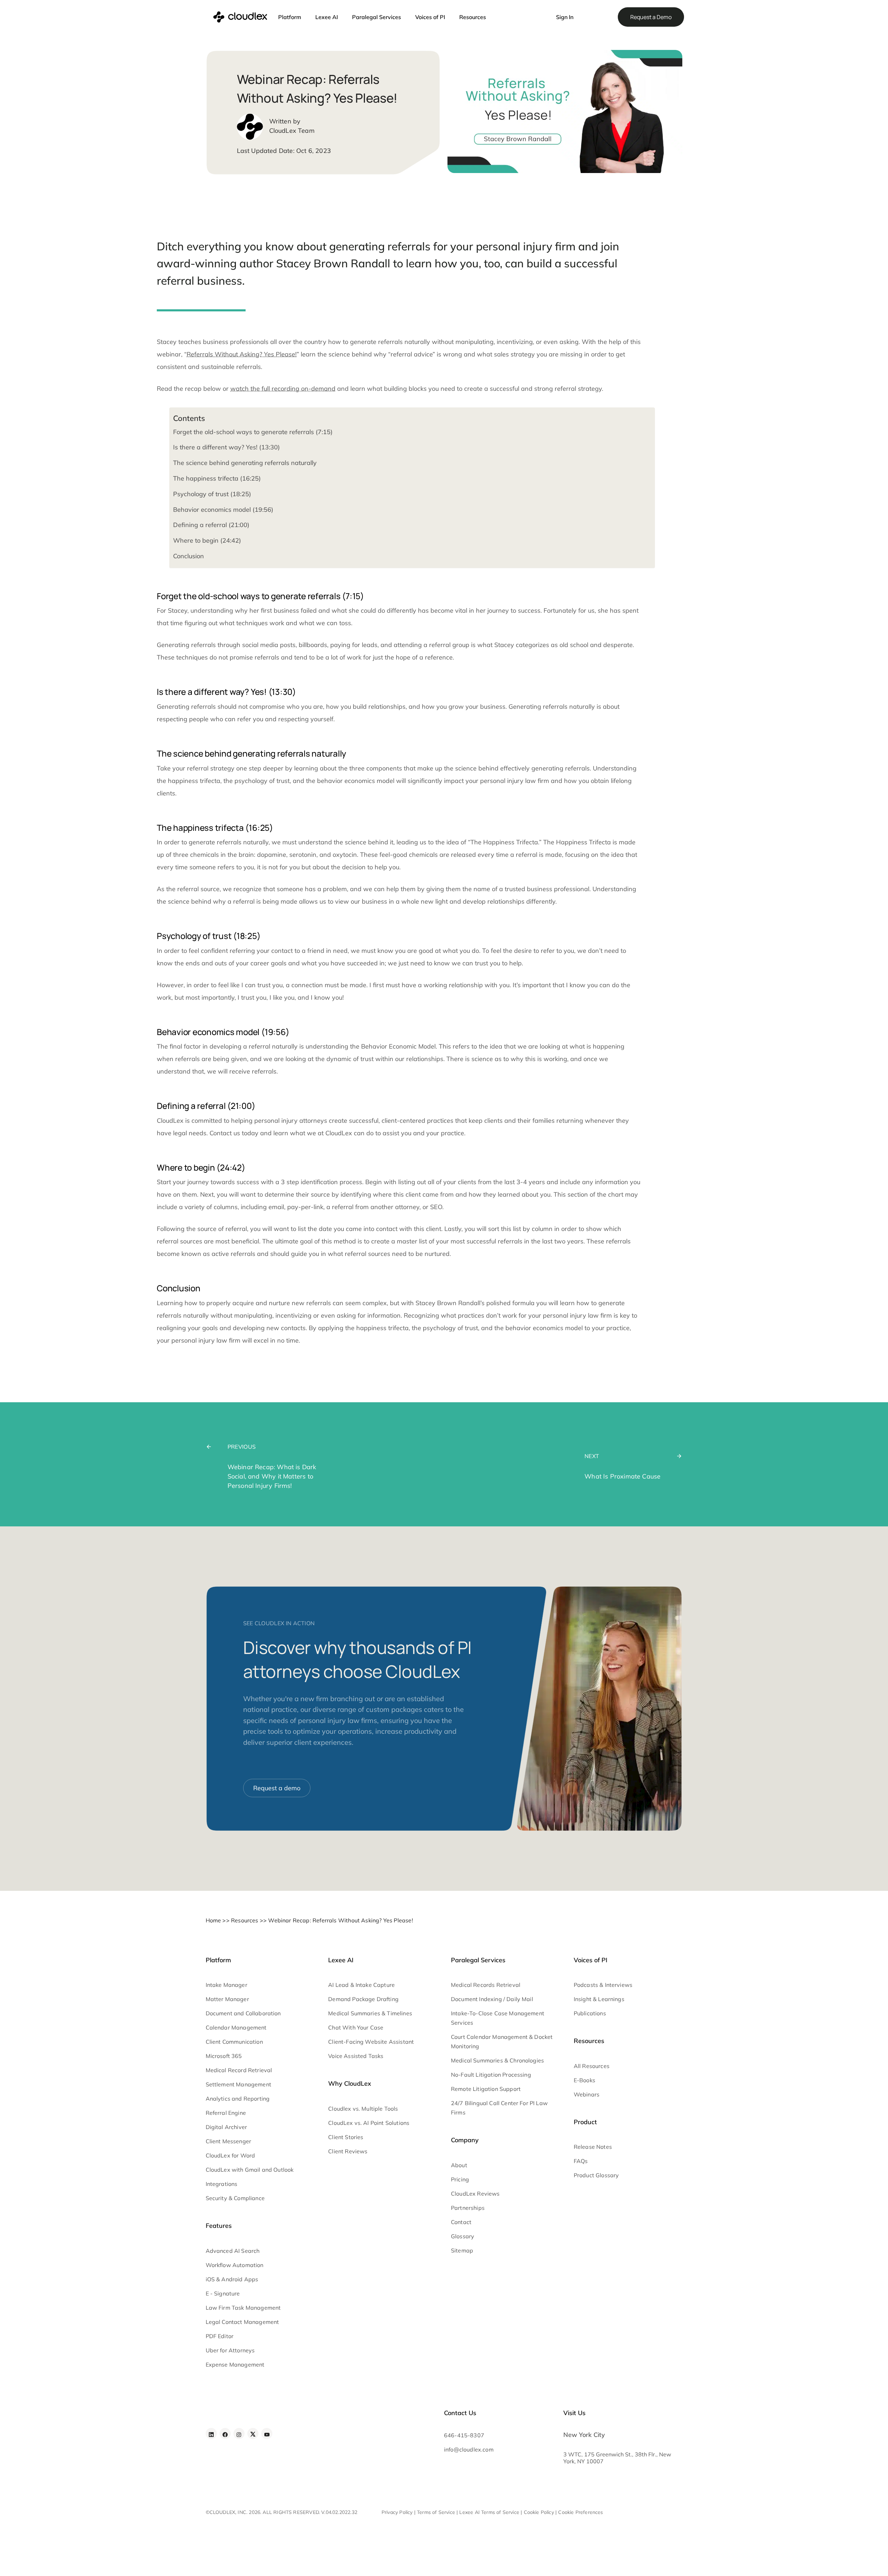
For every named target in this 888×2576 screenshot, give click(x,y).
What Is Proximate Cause (622, 1476)
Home (214, 1920)
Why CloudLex (350, 2083)
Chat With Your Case (356, 2027)
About (459, 2165)
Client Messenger (229, 2141)
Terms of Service (436, 2512)
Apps (251, 2279)
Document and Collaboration (243, 2013)
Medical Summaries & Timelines (370, 2013)
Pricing (460, 2179)
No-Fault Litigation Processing (491, 2075)
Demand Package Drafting (363, 1999)
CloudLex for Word (230, 2155)
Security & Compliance (235, 2198)
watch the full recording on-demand (283, 389)
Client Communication (234, 2042)
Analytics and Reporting (238, 2099)
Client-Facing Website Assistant (371, 2042)
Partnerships (468, 2208)
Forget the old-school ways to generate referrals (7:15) (253, 432)
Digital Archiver (227, 2127)
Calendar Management (236, 2027)
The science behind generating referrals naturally (245, 463)
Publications (590, 2013)
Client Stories (346, 2137)
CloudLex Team (292, 131)
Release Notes (593, 2147)
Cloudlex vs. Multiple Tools (363, 2109)
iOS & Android (224, 2279)
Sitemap (462, 2250)
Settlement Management (238, 2084)
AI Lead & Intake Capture (361, 1985)
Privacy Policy (397, 2512)
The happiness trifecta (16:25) (217, 478)
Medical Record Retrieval (239, 2070)
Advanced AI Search (233, 2251)
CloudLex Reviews (475, 2194)
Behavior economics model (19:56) (223, 510)
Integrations (222, 2184)
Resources (473, 17)
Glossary (463, 2236)
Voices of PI (430, 17)
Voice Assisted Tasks (356, 2056)
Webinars (587, 2094)
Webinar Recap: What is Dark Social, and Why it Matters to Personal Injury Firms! (272, 1476)
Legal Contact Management (242, 2322)
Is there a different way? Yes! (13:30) (227, 447)
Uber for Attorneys (230, 2350)
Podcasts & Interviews (603, 1985)
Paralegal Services (377, 17)
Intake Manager (227, 1985)
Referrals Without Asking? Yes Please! (242, 354)
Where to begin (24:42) (207, 540)
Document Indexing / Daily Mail (492, 1999)
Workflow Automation (235, 2265)
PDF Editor (220, 2336)
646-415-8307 (464, 2435)
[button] (538, 14)
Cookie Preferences (580, 2512)
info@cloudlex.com (469, 2449)
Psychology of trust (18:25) (212, 494)
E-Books (584, 2080)
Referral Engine (226, 2113)
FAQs (581, 2161)
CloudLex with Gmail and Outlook (250, 2170)
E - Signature (223, 2293)
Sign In (565, 17)
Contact (461, 2222)
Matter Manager (227, 1999)
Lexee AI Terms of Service (489, 2512)
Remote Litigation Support (486, 2089)
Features (219, 2226)
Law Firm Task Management (243, 2308)
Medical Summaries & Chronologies (497, 2060)
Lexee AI (327, 17)
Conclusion (189, 556)
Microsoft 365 (224, 2056)
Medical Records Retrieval (486, 1985)
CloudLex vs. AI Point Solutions (369, 2123)
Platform (290, 17)
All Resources (592, 2066)
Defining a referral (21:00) (211, 525)
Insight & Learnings (599, 1999)
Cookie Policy (539, 2512)
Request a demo (277, 1788)
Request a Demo (651, 17)
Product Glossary (596, 2175)
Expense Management (235, 2364)
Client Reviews (348, 2151)
